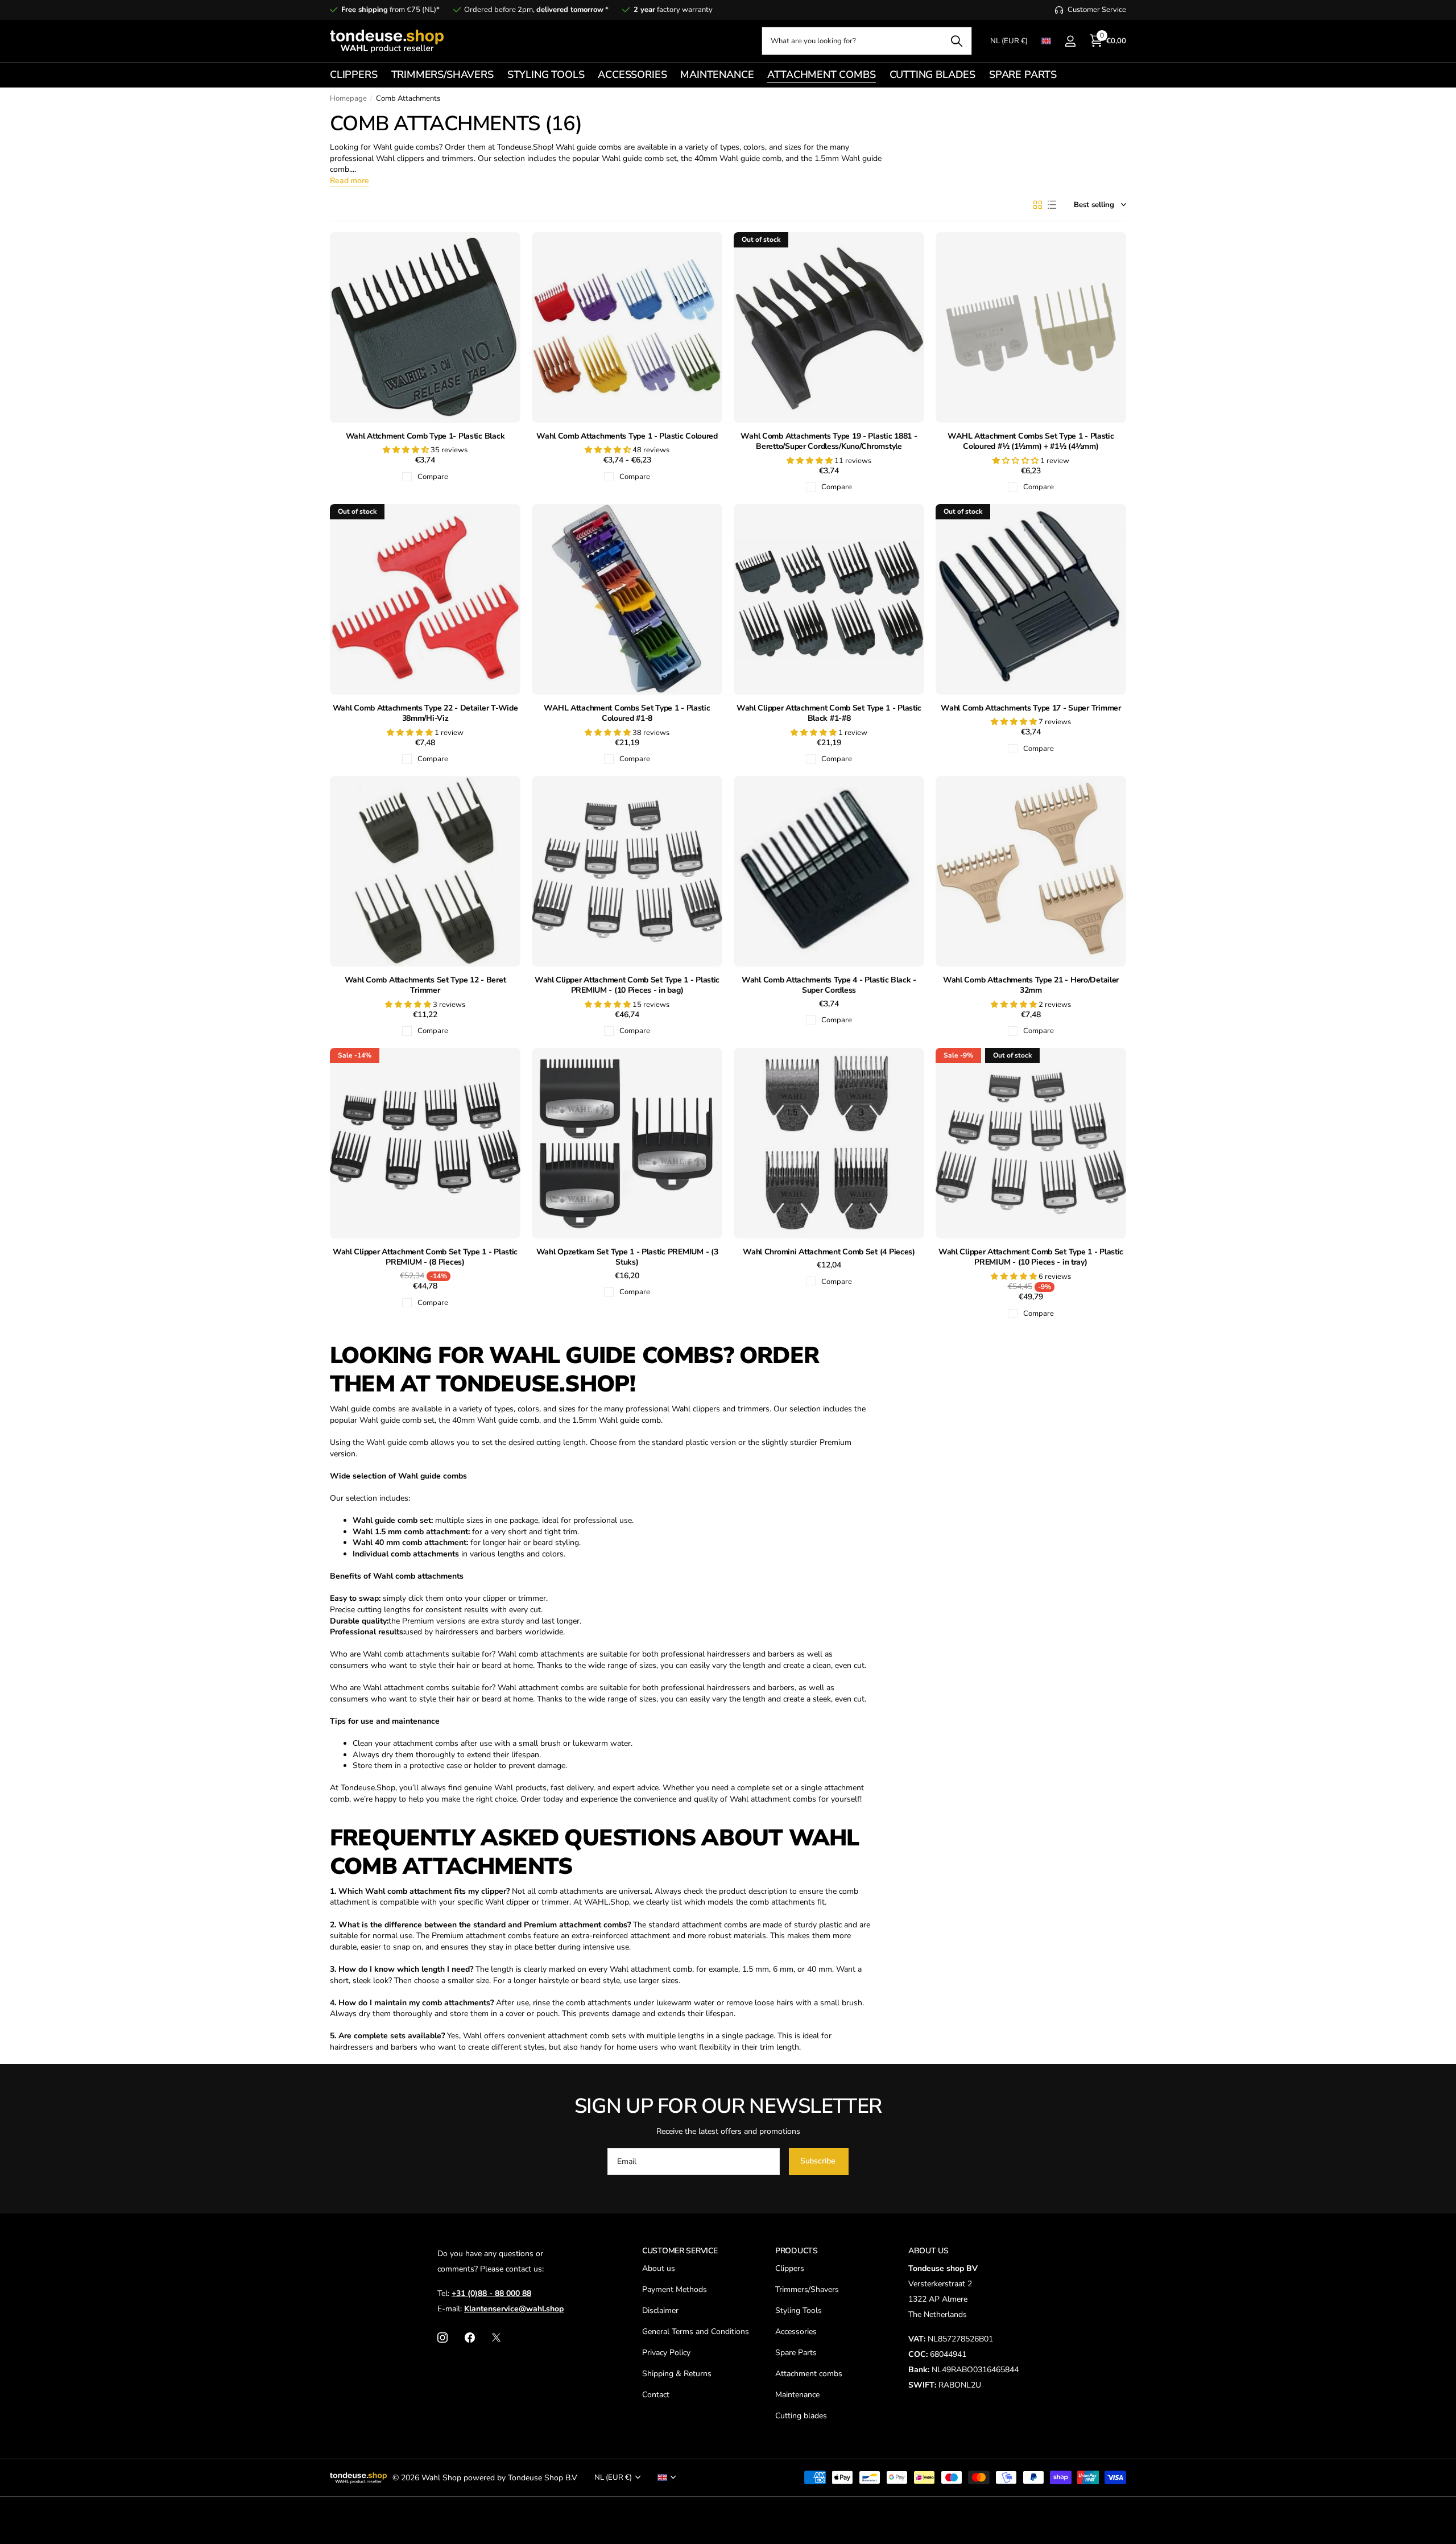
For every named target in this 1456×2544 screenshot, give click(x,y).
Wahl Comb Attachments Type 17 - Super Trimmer (1031, 708)
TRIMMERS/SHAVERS (442, 75)
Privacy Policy (666, 2353)
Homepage (348, 98)
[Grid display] (1038, 205)
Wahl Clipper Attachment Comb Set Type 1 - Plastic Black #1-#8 (829, 714)
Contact (656, 2395)
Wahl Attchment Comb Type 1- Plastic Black (425, 436)
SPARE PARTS (1023, 75)
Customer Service (680, 2251)
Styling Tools (799, 2310)
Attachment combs (809, 2374)
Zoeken (956, 41)
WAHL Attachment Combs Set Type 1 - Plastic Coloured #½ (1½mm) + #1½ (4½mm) (1031, 442)
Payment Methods (675, 2289)
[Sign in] (1070, 41)
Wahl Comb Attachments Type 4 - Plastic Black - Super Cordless (829, 986)
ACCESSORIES (632, 75)
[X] (496, 2337)
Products (797, 2251)
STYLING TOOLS (546, 75)
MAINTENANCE (717, 75)
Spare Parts (796, 2353)
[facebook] (470, 2337)
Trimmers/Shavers (807, 2289)
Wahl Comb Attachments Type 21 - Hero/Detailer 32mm (1031, 986)
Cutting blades (801, 2416)
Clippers (790, 2268)
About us (659, 2268)
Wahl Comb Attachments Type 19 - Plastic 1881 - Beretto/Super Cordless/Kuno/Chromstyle (829, 442)
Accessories (796, 2332)
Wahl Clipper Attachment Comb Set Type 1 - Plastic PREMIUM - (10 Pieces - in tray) (1031, 1257)
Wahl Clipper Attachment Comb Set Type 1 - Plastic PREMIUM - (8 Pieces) (425, 1257)
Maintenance (797, 2395)
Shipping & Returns (677, 2374)
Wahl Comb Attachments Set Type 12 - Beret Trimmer (425, 986)
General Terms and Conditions (696, 2332)
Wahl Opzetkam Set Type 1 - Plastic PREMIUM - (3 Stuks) (627, 1257)
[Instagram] (442, 2337)
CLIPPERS (354, 75)
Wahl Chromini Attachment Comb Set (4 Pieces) (829, 1252)
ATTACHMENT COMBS (821, 75)
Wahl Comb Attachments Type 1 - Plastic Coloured (627, 436)
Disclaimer (660, 2310)
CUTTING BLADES (932, 75)
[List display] (1052, 205)
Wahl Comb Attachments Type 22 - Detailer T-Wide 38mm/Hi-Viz (425, 714)
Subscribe (819, 2161)
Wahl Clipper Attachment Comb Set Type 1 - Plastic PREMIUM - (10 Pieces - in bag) (627, 986)
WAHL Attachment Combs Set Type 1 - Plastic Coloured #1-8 (627, 714)
